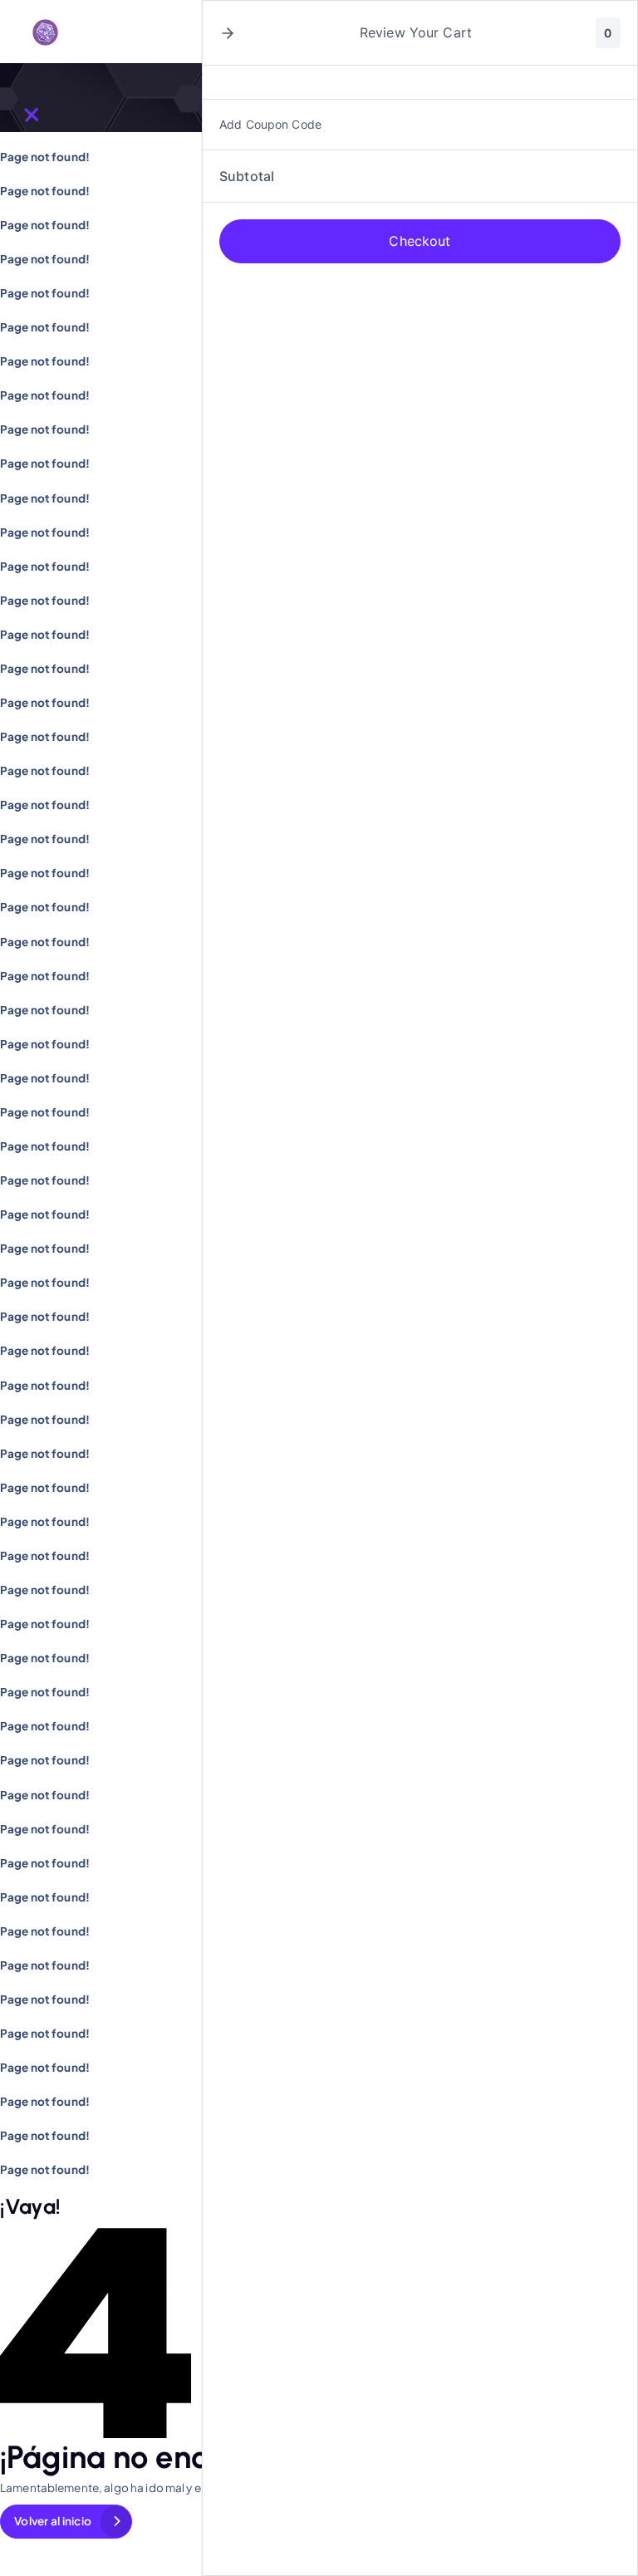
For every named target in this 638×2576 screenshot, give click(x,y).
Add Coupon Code (270, 124)
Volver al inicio (53, 2521)
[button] (228, 33)
